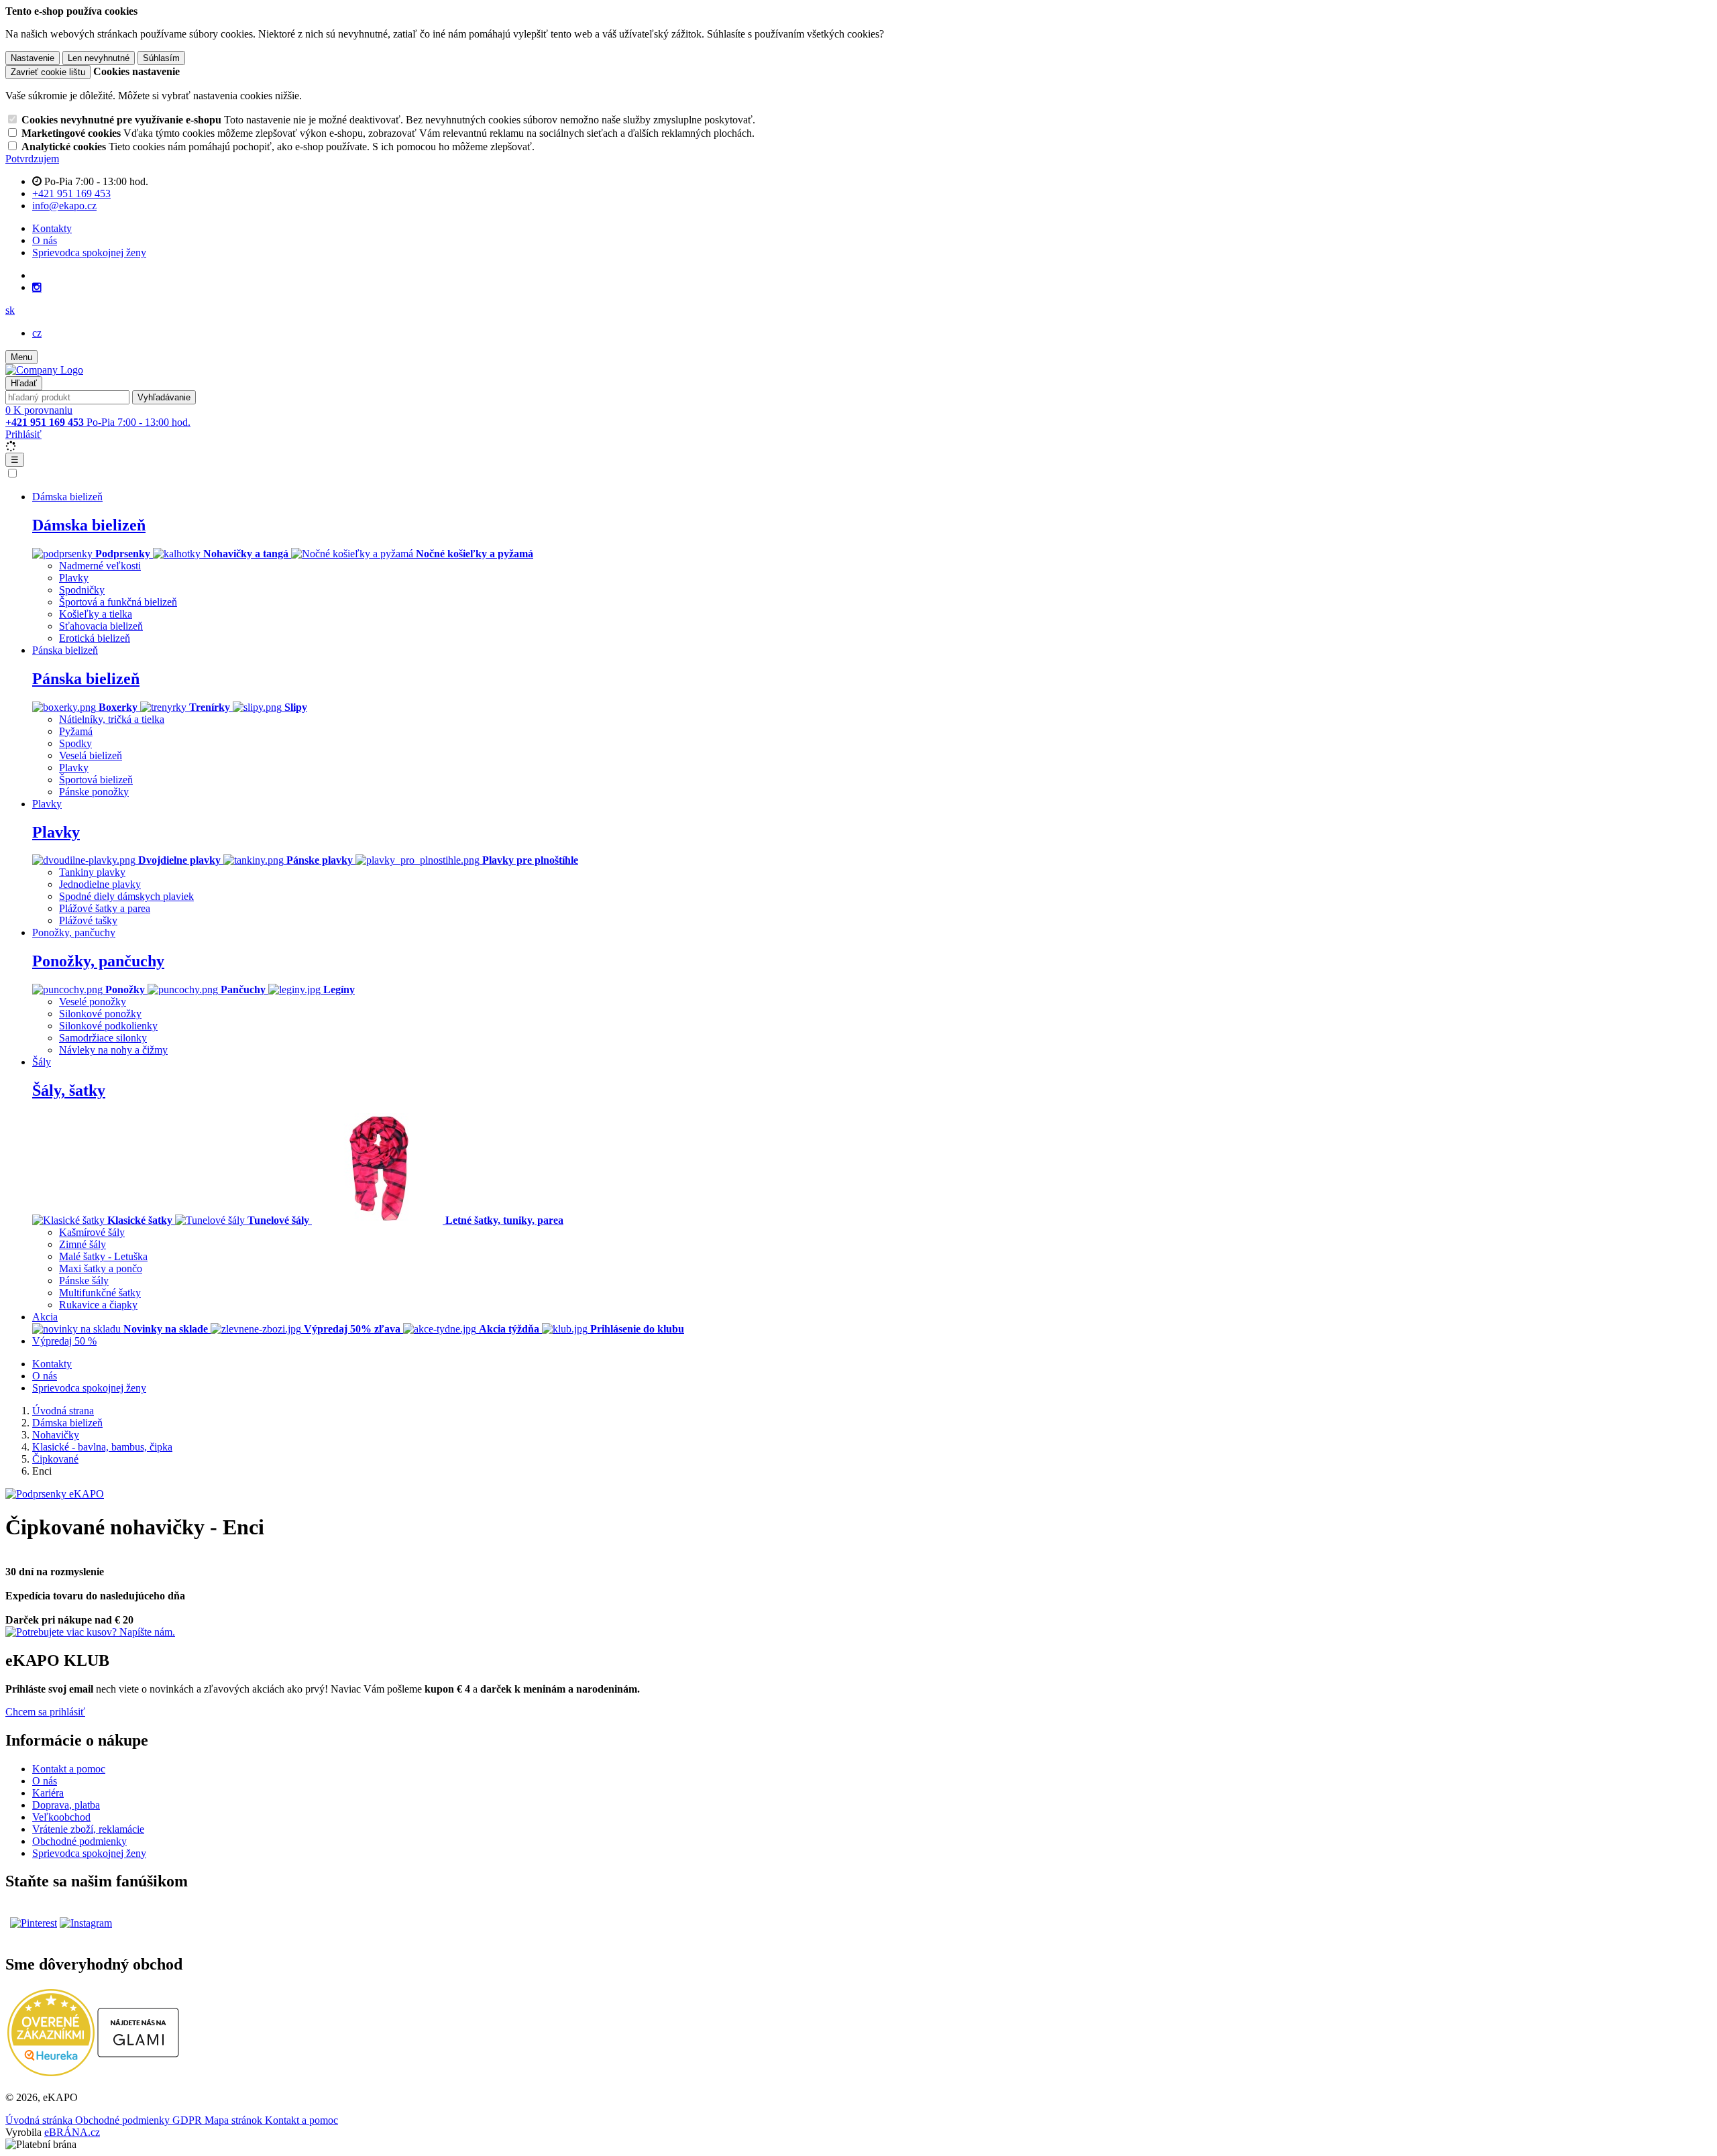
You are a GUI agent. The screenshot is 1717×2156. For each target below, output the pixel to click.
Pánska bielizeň (86, 679)
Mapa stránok (235, 2120)
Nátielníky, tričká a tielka (112, 719)
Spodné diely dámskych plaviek (126, 896)
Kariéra (48, 1793)
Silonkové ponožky (100, 1014)
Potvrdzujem (32, 159)
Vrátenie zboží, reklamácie (88, 1829)
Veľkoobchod (61, 1817)
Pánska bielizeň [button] (65, 650)
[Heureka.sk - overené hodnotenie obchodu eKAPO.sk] (51, 2073)
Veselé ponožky (93, 1002)
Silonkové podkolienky (108, 1026)
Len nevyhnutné (99, 58)
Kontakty (52, 228)
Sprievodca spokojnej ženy (89, 252)
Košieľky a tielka (96, 614)
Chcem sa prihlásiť (45, 1712)
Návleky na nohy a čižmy (113, 1050)
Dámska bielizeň (89, 525)
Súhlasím (161, 58)
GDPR (188, 2120)
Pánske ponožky (94, 792)
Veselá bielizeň (91, 755)
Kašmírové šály (92, 1232)
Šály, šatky (69, 1090)
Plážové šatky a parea (105, 908)
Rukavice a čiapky (98, 1305)
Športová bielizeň (96, 780)
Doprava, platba (66, 1805)
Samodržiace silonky (103, 1038)
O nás (45, 240)
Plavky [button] (47, 804)
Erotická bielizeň (95, 638)
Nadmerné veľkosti (100, 566)
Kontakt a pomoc (69, 1769)
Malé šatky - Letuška (103, 1256)
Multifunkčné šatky (100, 1293)
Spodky (75, 743)
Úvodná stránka (40, 2120)
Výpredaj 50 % (64, 1341)
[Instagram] (37, 288)
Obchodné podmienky (79, 1841)
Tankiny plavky (92, 872)
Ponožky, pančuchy (98, 961)
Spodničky (82, 590)
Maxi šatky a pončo (101, 1268)
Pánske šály (84, 1281)
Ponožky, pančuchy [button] (74, 932)
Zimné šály (82, 1244)
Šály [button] (42, 1062)
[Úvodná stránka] (44, 370)
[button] (10, 310)
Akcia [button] (45, 1317)
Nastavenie (33, 58)
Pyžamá (76, 731)
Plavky (74, 578)
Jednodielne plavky (100, 884)
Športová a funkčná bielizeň (118, 602)
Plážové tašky (88, 920)
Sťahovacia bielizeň (101, 626)
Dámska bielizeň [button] (67, 497)
